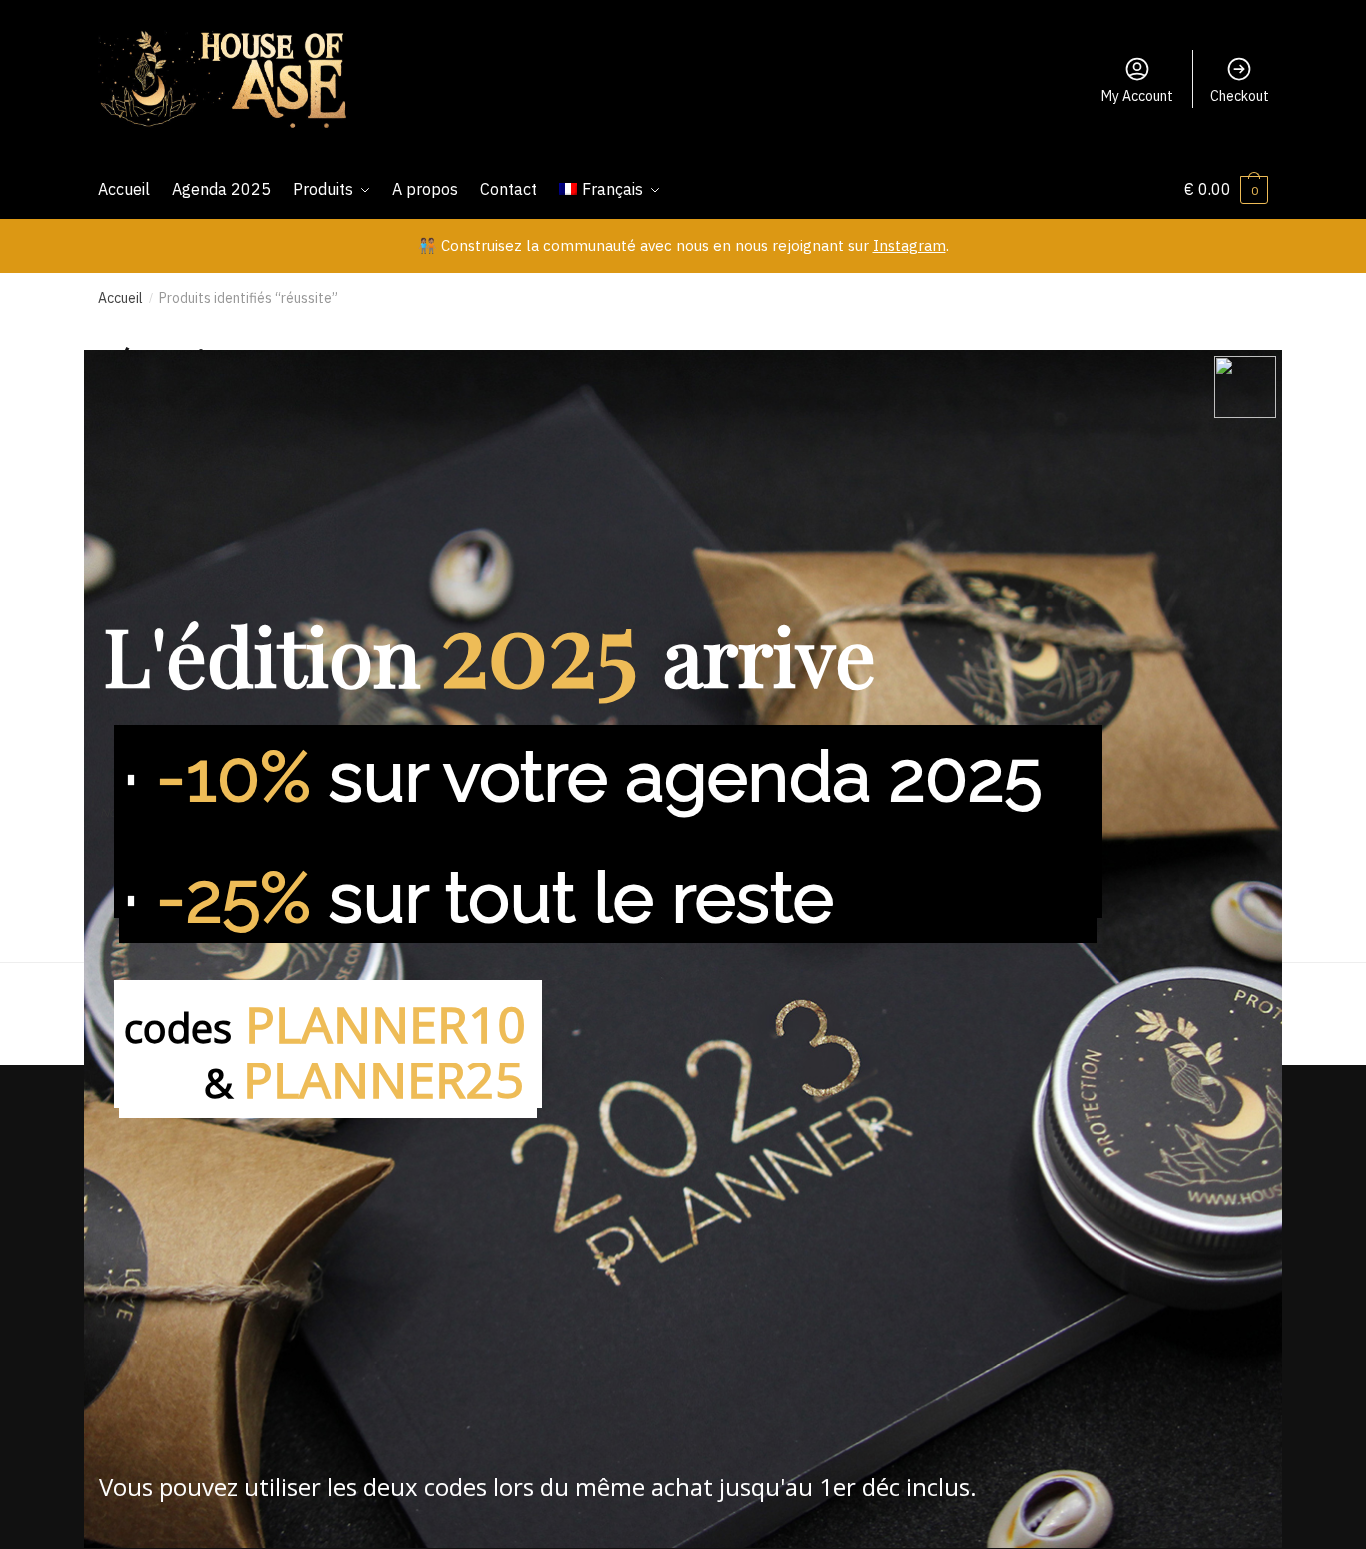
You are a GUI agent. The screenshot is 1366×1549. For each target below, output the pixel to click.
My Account (1137, 96)
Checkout (1239, 96)
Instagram (909, 245)
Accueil (120, 298)
